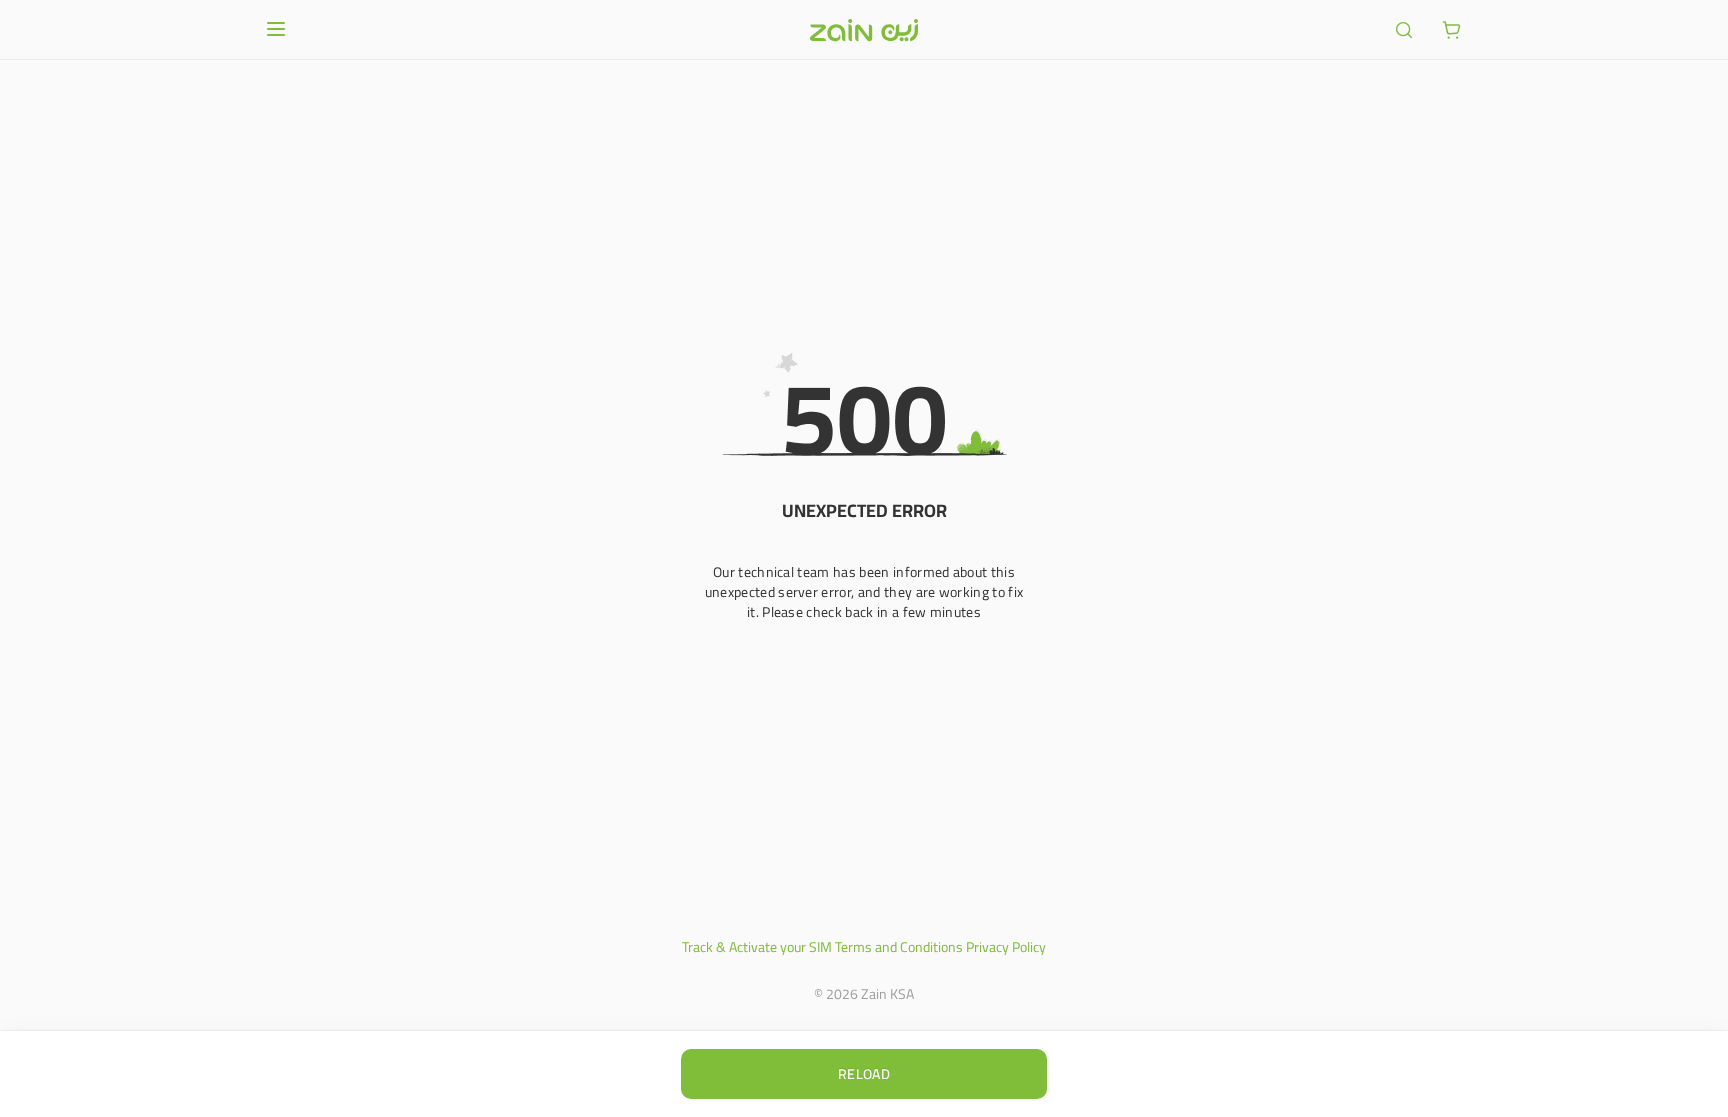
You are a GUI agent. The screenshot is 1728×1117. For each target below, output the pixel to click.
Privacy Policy (1006, 947)
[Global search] (1404, 30)
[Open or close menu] (276, 29)
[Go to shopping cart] (1452, 30)
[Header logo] (864, 30)
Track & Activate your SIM (757, 947)
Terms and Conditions (899, 947)
